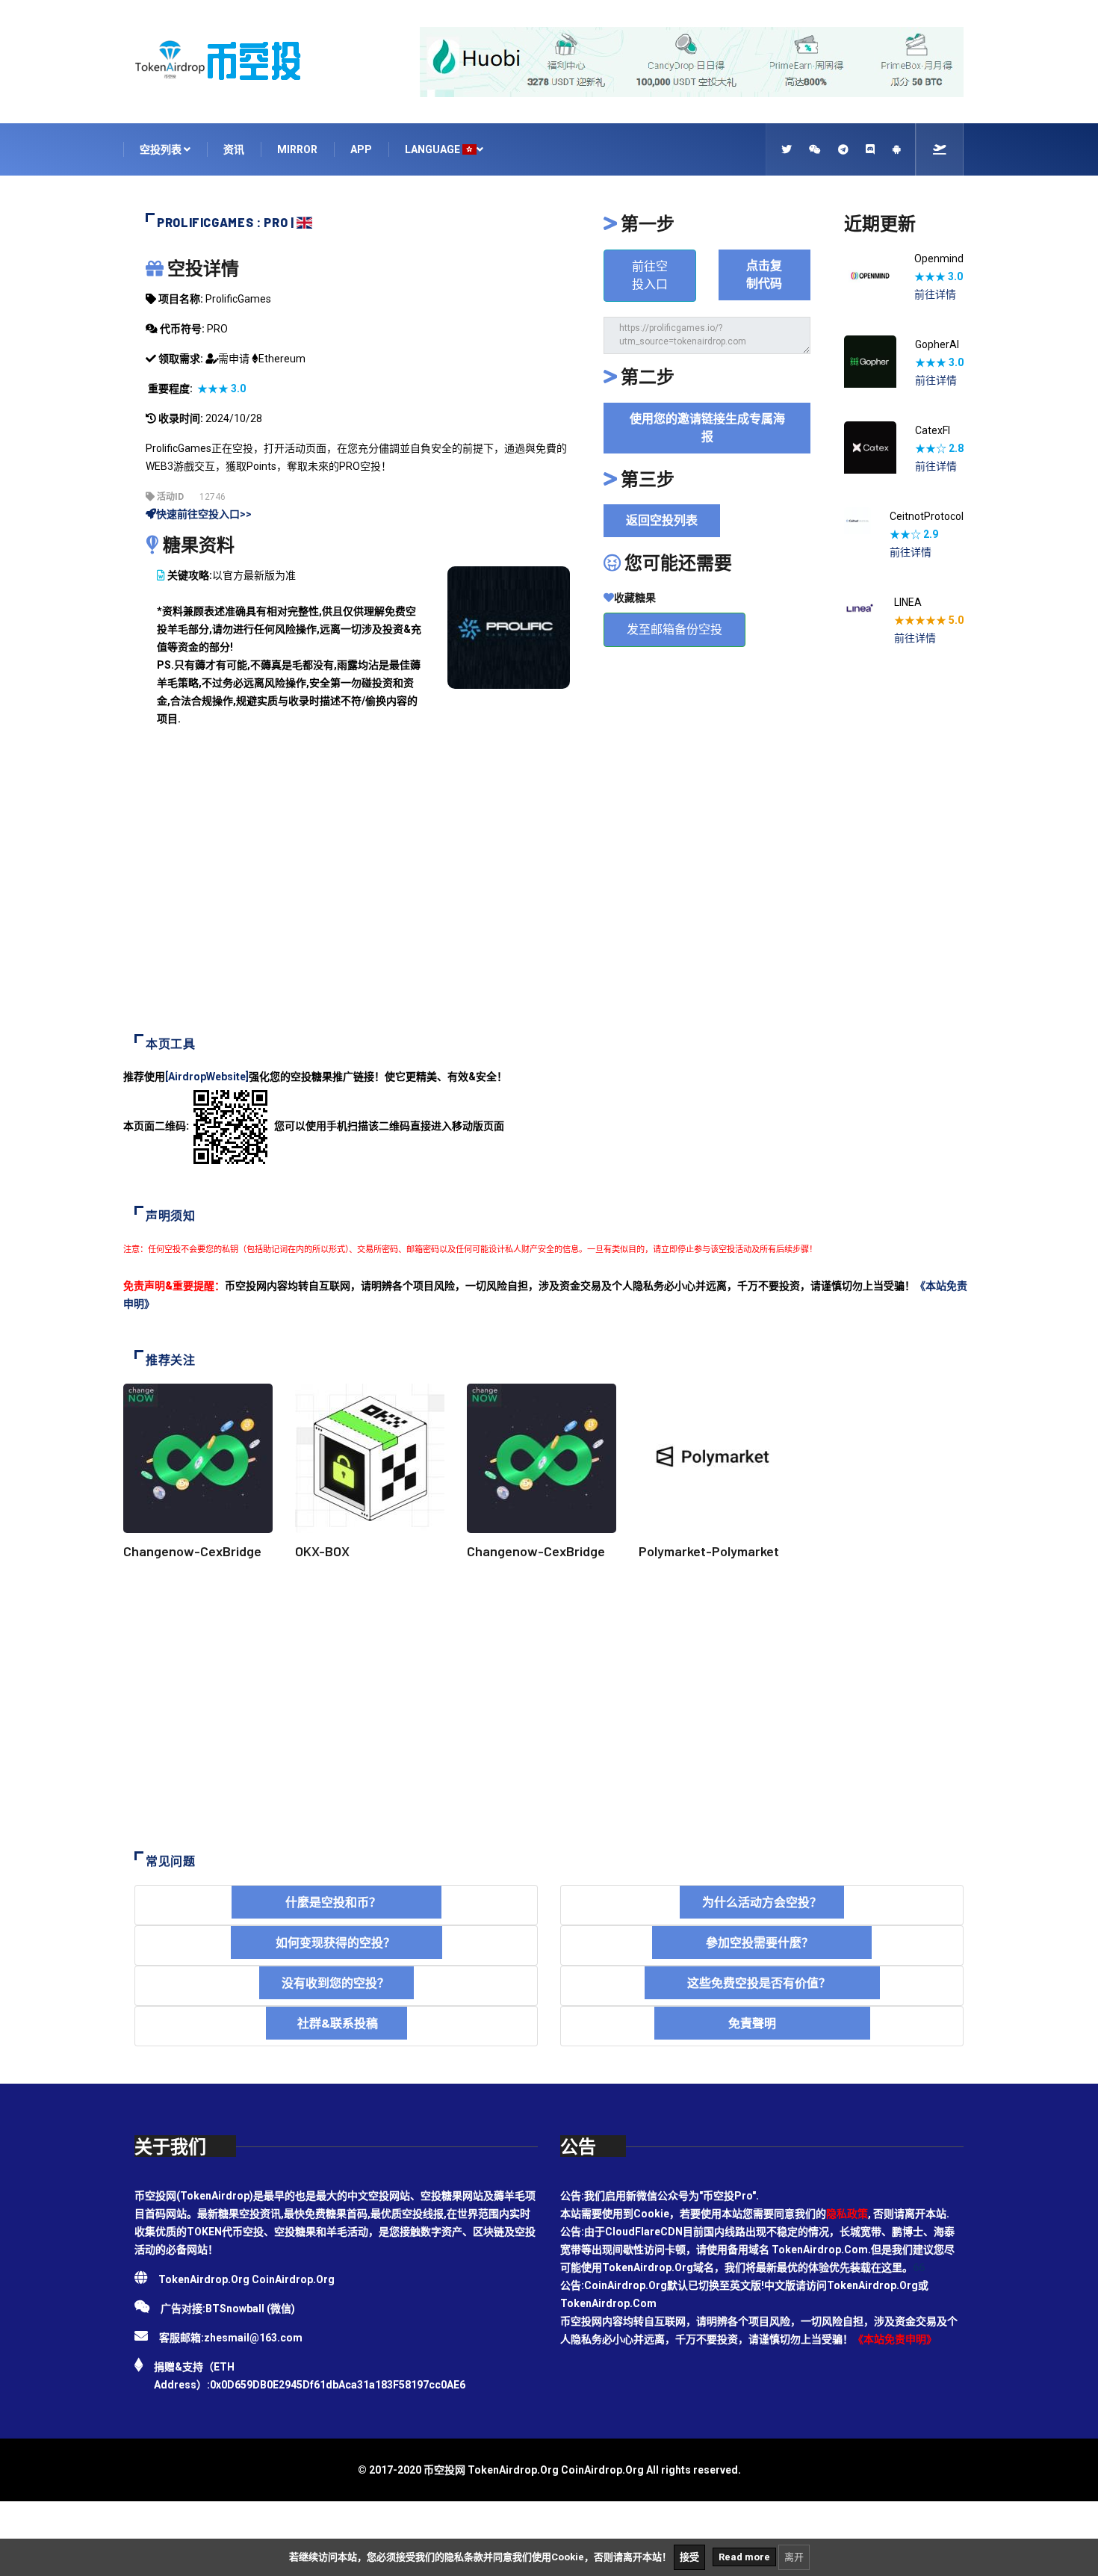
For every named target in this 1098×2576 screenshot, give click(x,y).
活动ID (169, 497)
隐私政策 (847, 2214)
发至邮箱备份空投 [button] (674, 629)
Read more (744, 2557)
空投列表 (162, 149)
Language (434, 149)
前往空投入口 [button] (650, 275)
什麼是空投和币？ (336, 1902)
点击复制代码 (764, 275)
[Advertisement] (549, 892)
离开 (794, 2557)
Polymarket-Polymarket (709, 1551)
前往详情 (935, 294)
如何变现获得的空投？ (336, 1942)
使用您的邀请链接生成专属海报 (707, 428)
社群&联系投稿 (336, 2023)
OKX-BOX (322, 1551)
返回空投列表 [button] (662, 520)
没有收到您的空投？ (336, 1982)
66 (919, 2267)
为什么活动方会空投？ (762, 1902)
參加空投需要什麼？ (762, 1942)
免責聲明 (762, 2023)
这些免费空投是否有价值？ (762, 1982)
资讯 (234, 149)
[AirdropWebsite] (207, 1077)
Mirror (297, 149)
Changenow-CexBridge (192, 1551)
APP (361, 149)
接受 (689, 2557)
